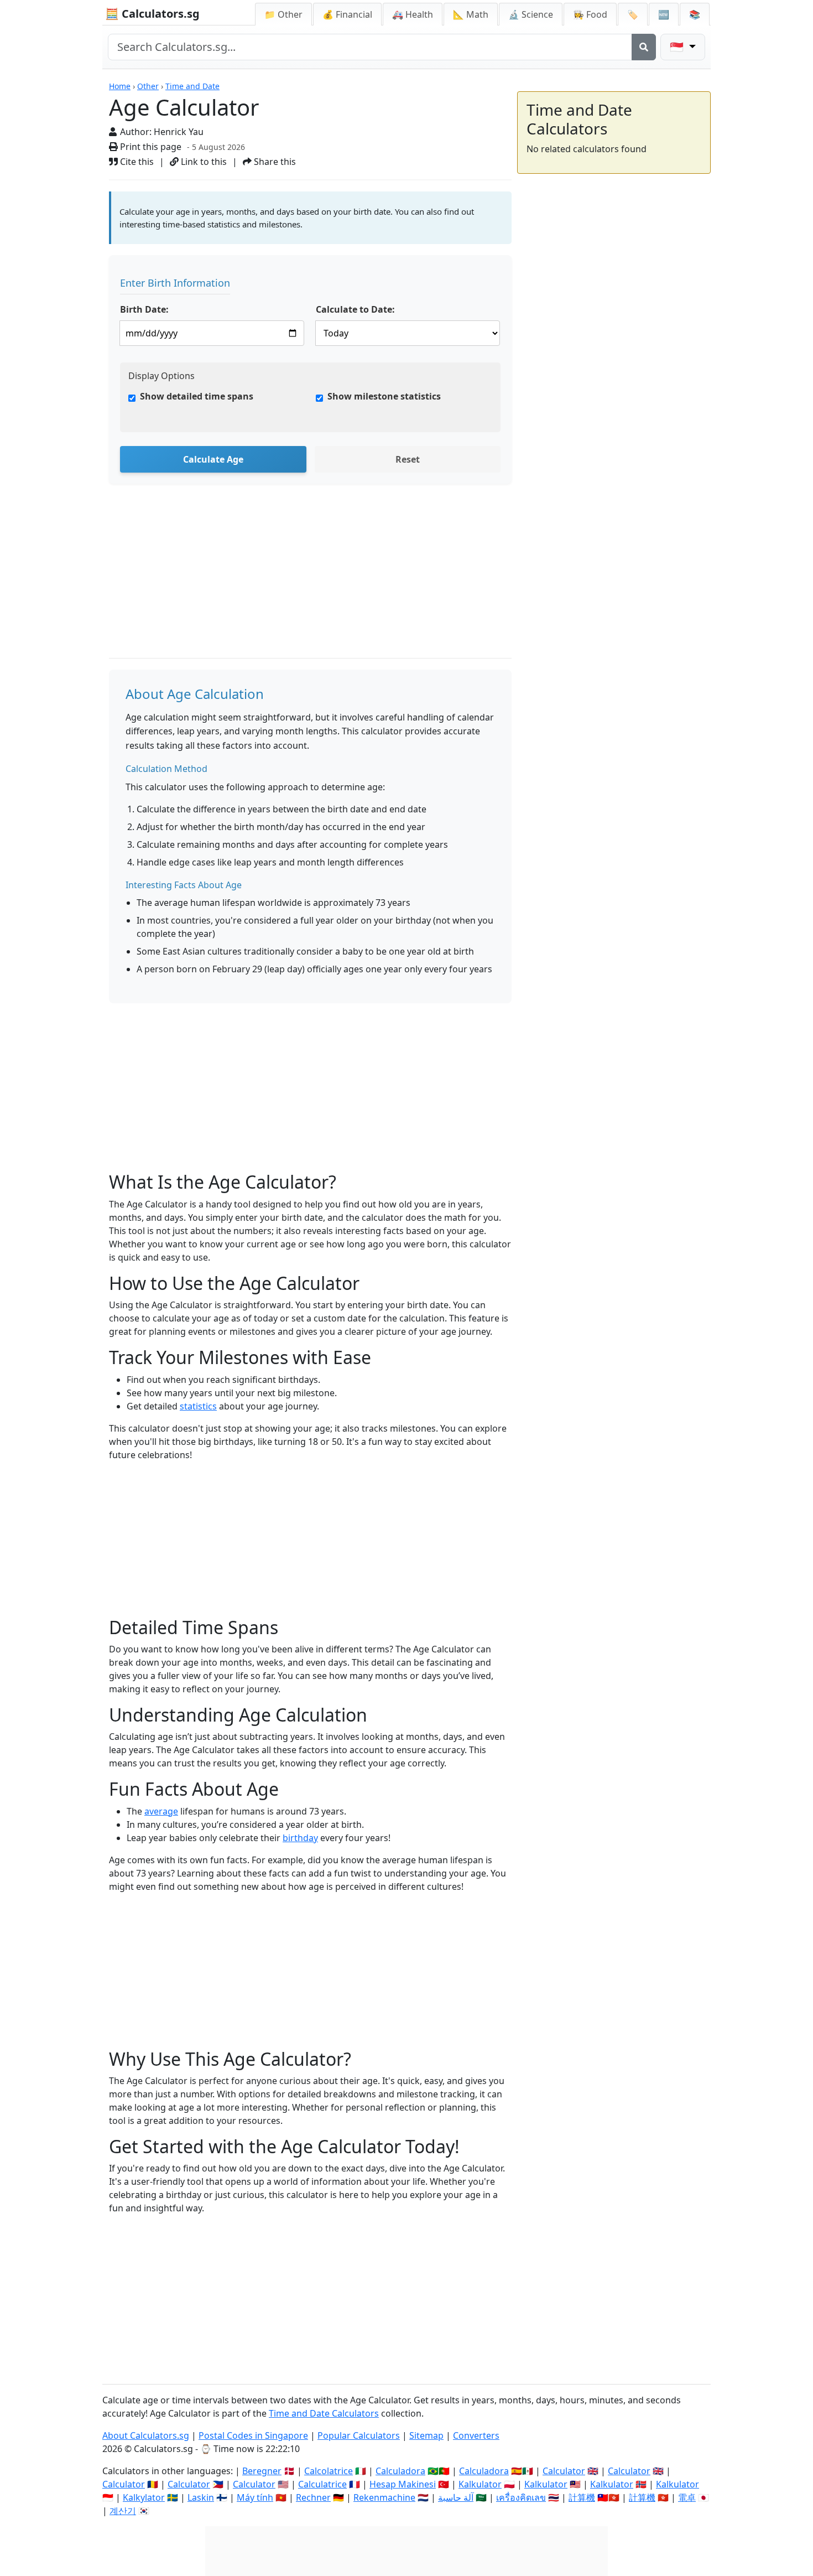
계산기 (123, 2511)
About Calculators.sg (146, 2435)
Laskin (201, 2497)
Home (120, 86)
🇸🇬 (678, 47)
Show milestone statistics (384, 396)
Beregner (262, 2471)
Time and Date (192, 86)
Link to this (203, 162)
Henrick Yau (179, 132)
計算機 (582, 2497)
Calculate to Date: (355, 309)
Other (148, 86)
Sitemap (426, 2435)
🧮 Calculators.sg (152, 14)
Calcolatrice (329, 2471)
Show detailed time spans (197, 396)
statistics (198, 1406)
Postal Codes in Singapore (253, 2435)
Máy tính (255, 2497)
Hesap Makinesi (403, 2484)
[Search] (644, 47)
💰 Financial (347, 14)
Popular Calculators (359, 2435)
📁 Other (283, 14)
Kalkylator (144, 2497)
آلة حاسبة (456, 2497)
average (161, 1811)
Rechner (313, 2497)
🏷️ (633, 14)
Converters (476, 2435)
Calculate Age (213, 459)
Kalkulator (480, 2484)
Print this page (150, 147)
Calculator (564, 2471)
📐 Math (471, 14)
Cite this (136, 162)
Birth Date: (144, 309)
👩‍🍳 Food (590, 14)
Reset (408, 459)
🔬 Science (531, 14)
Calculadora (400, 2471)
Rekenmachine (384, 2497)
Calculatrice (322, 2484)
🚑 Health (413, 14)
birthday (300, 1838)
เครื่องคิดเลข (521, 2497)
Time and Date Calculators (324, 2413)
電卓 (687, 2497)
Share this (274, 162)
